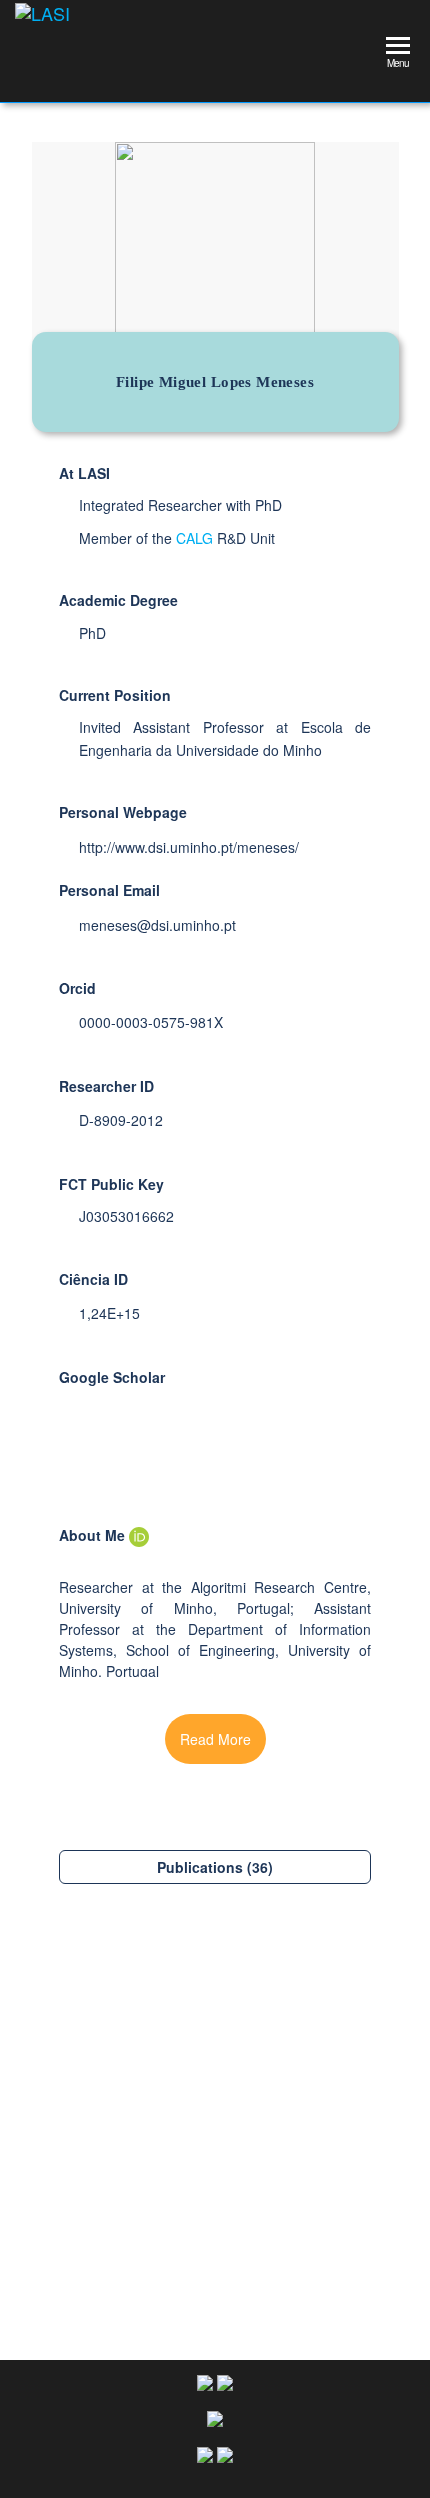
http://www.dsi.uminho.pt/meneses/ (189, 847)
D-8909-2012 (121, 1120)
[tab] (215, 1867)
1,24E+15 (109, 1313)
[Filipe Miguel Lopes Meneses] (215, 2114)
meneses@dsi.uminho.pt (157, 925)
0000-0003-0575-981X (151, 1022)
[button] (215, 1739)
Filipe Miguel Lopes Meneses (215, 2240)
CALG (194, 538)
